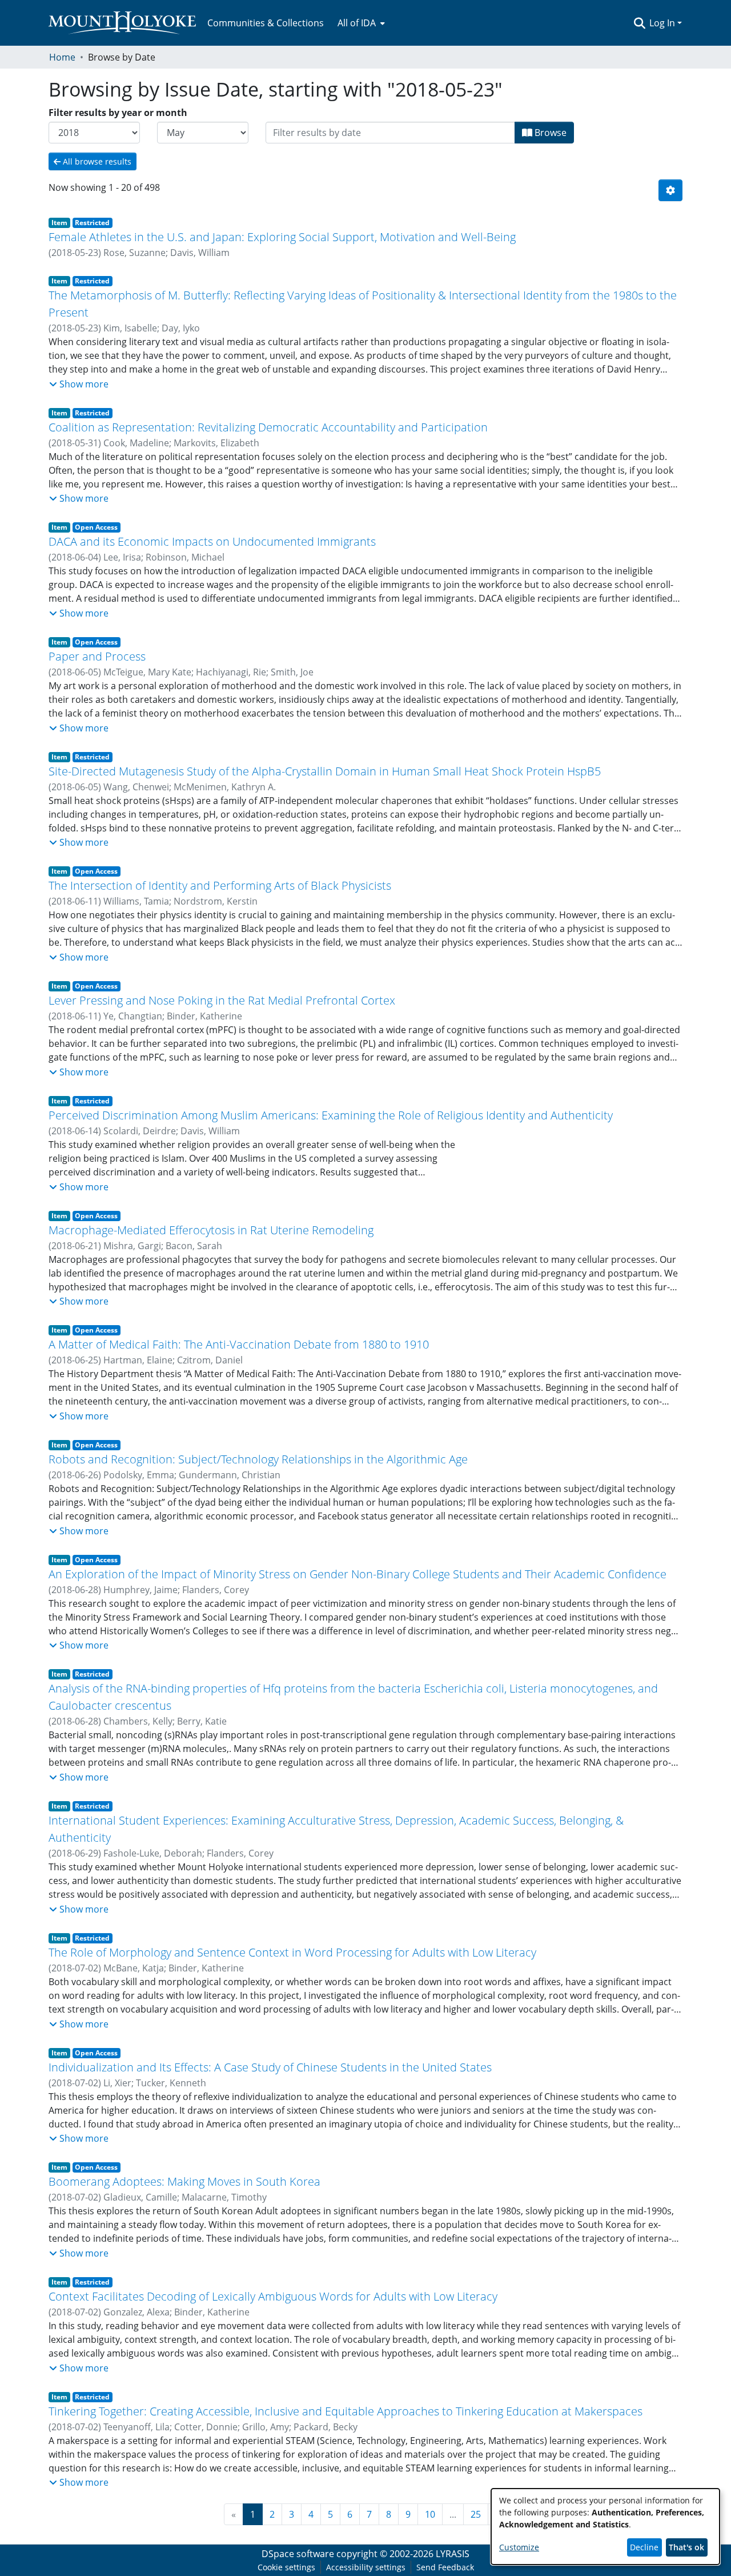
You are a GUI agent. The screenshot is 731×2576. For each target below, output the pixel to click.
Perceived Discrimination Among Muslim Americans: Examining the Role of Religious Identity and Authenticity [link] (331, 1115)
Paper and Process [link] (97, 656)
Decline (644, 2547)
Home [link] (62, 57)
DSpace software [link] (298, 2554)
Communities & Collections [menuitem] (266, 23)
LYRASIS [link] (453, 2554)
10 (430, 2514)
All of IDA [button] (357, 23)
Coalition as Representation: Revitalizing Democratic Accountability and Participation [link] (268, 427)
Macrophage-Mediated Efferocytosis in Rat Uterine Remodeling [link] (211, 1230)
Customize (519, 2547)
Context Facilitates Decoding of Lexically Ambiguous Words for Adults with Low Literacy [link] (273, 2296)
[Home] (122, 23)
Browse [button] (549, 133)
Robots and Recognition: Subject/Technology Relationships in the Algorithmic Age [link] (258, 1459)
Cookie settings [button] (286, 2567)
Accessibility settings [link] (366, 2567)
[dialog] (605, 2527)
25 (476, 2514)
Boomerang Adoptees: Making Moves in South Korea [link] (184, 2181)
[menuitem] (360, 23)
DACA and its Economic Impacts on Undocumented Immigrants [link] (212, 541)
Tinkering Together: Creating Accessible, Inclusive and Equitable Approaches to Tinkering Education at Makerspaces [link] (346, 2411)
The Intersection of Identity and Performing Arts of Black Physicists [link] (220, 885)
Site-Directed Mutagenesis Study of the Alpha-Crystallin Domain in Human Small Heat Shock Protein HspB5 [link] (325, 771)
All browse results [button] (96, 161)
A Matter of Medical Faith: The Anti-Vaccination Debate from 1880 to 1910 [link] (239, 1344)
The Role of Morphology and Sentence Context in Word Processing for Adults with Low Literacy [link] (292, 1952)
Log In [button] (663, 23)
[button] (639, 23)
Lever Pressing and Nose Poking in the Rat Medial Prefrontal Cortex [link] (222, 1000)
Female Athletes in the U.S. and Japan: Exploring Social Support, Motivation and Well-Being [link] (282, 237)
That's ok (686, 2547)
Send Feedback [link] (445, 2567)
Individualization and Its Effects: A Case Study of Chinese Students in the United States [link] (270, 2067)
